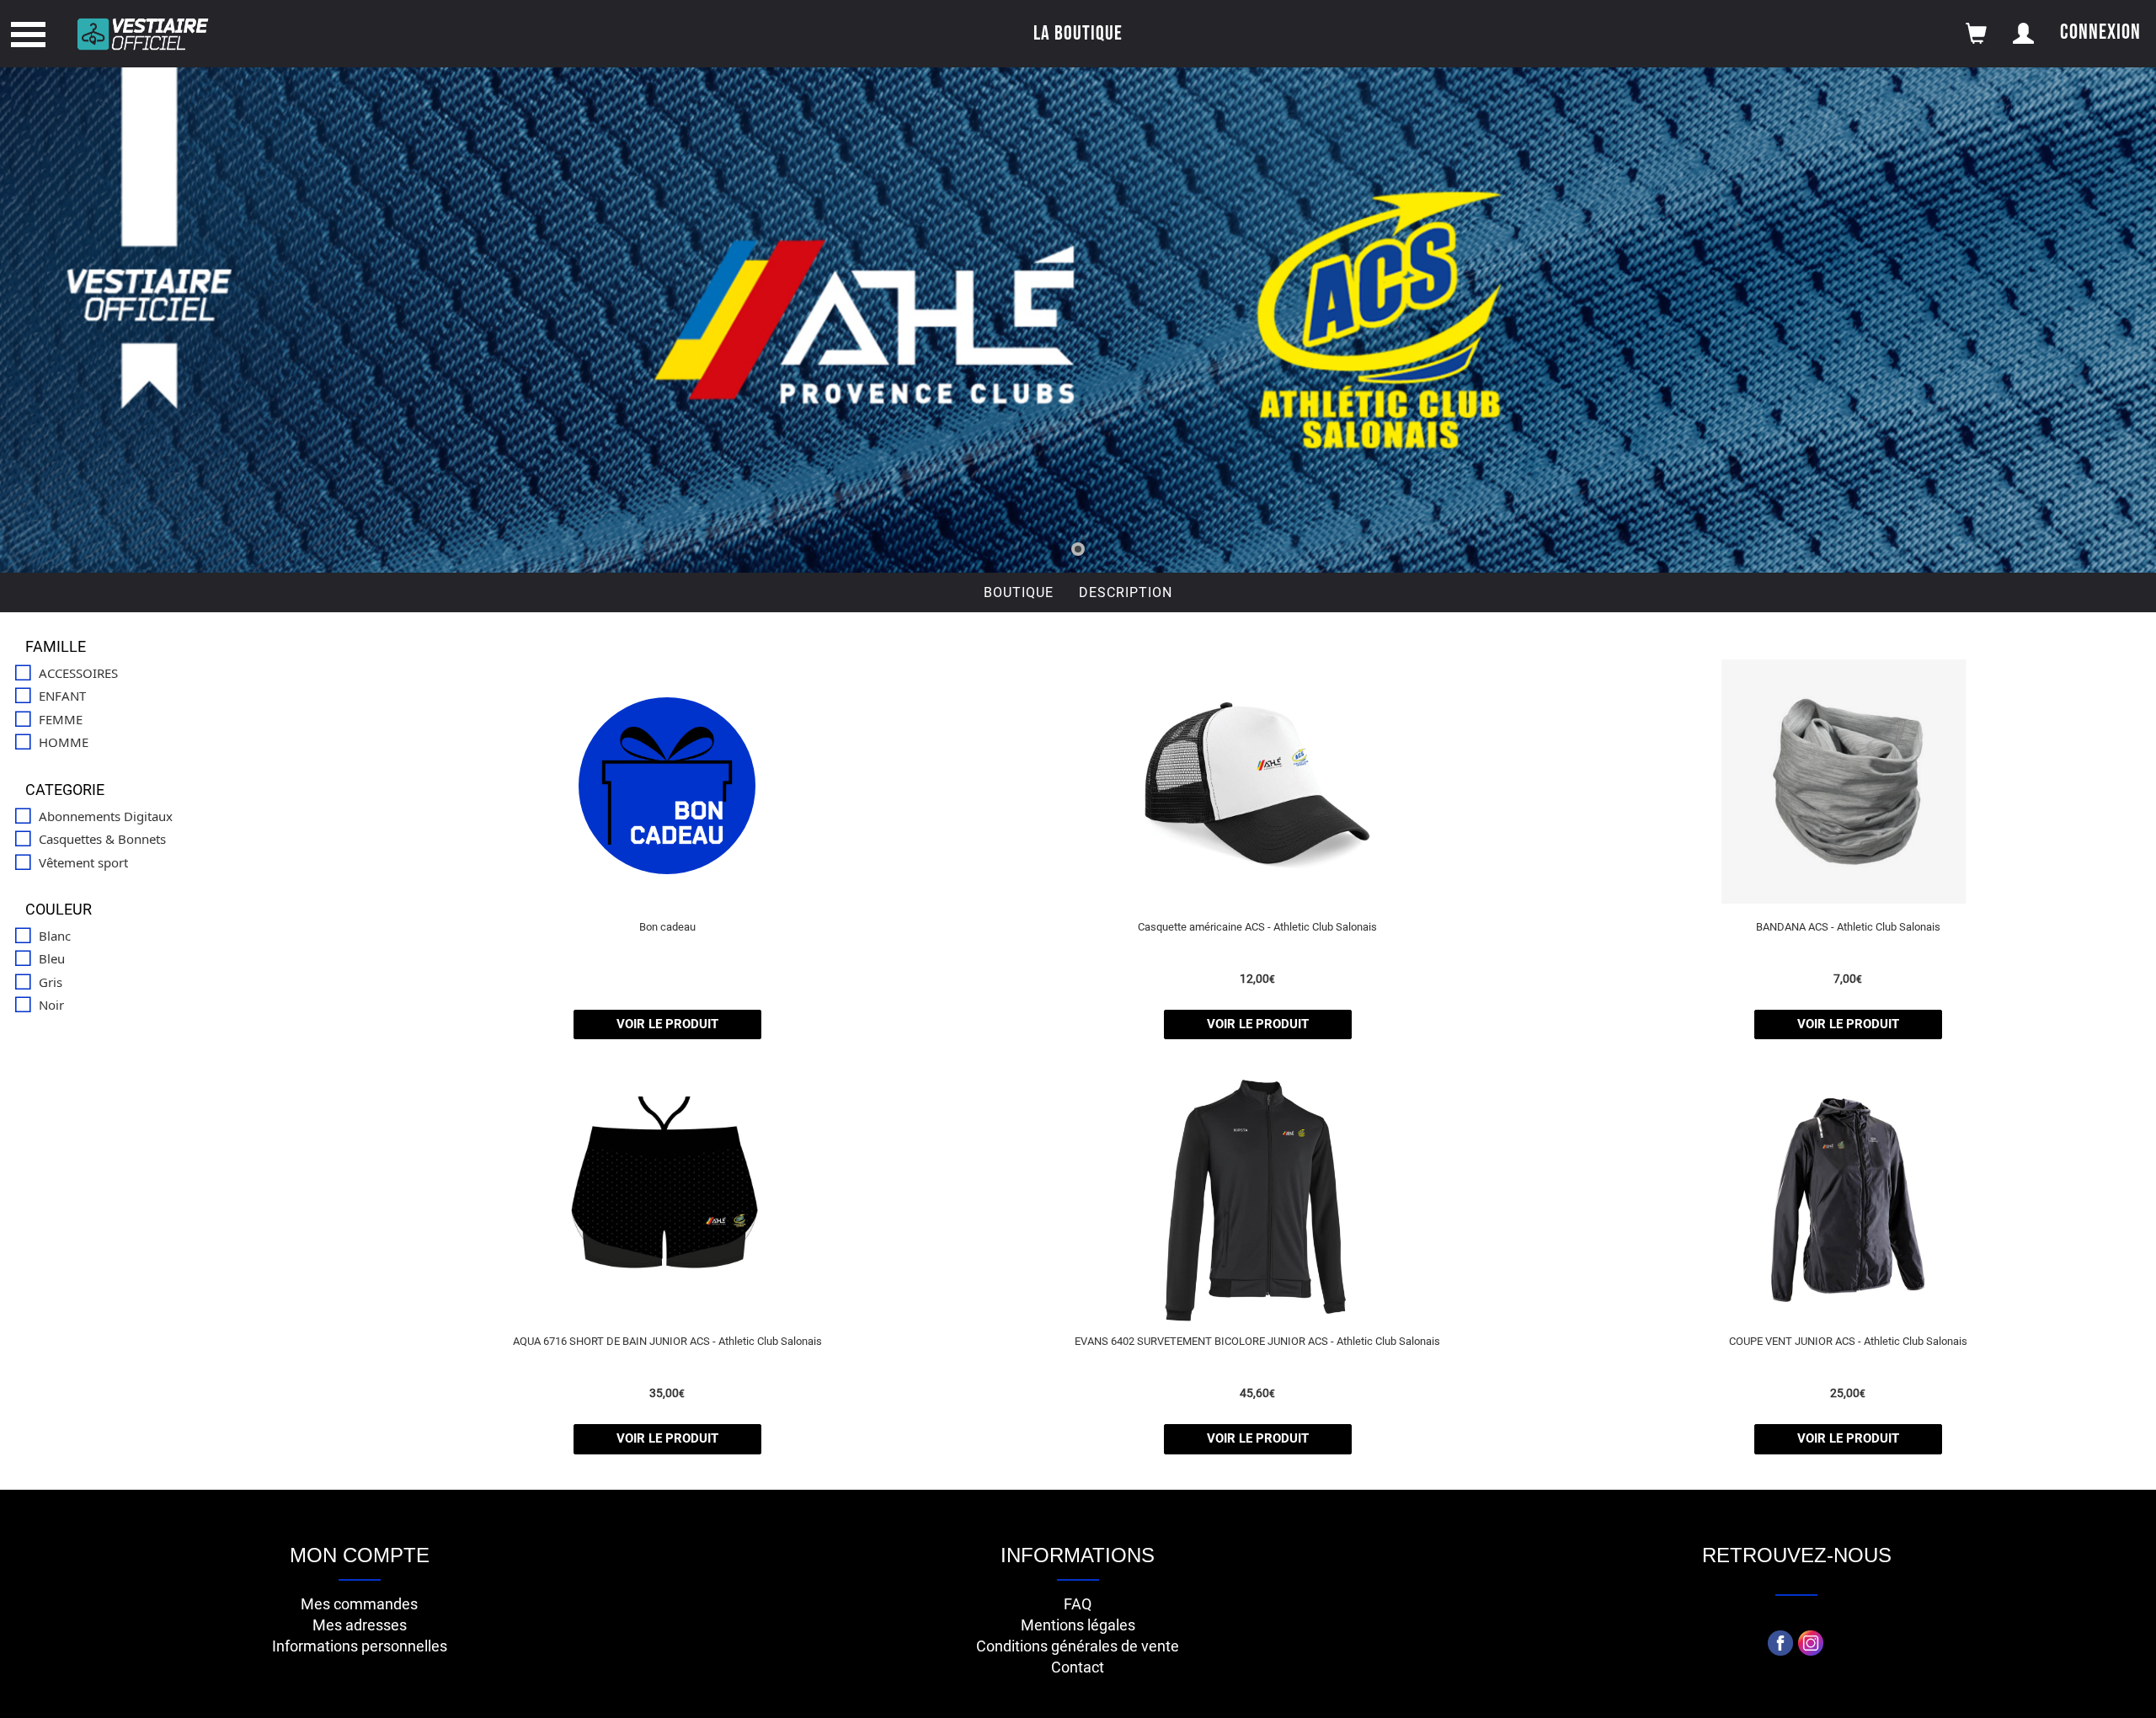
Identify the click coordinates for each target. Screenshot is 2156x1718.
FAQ (1078, 1604)
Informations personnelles (360, 1646)
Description (1126, 592)
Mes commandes (359, 1604)
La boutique (1078, 33)
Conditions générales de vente (1078, 1646)
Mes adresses (360, 1625)
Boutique (1019, 592)
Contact (1078, 1667)
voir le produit (667, 1024)
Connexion (2100, 32)
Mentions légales (1078, 1625)
